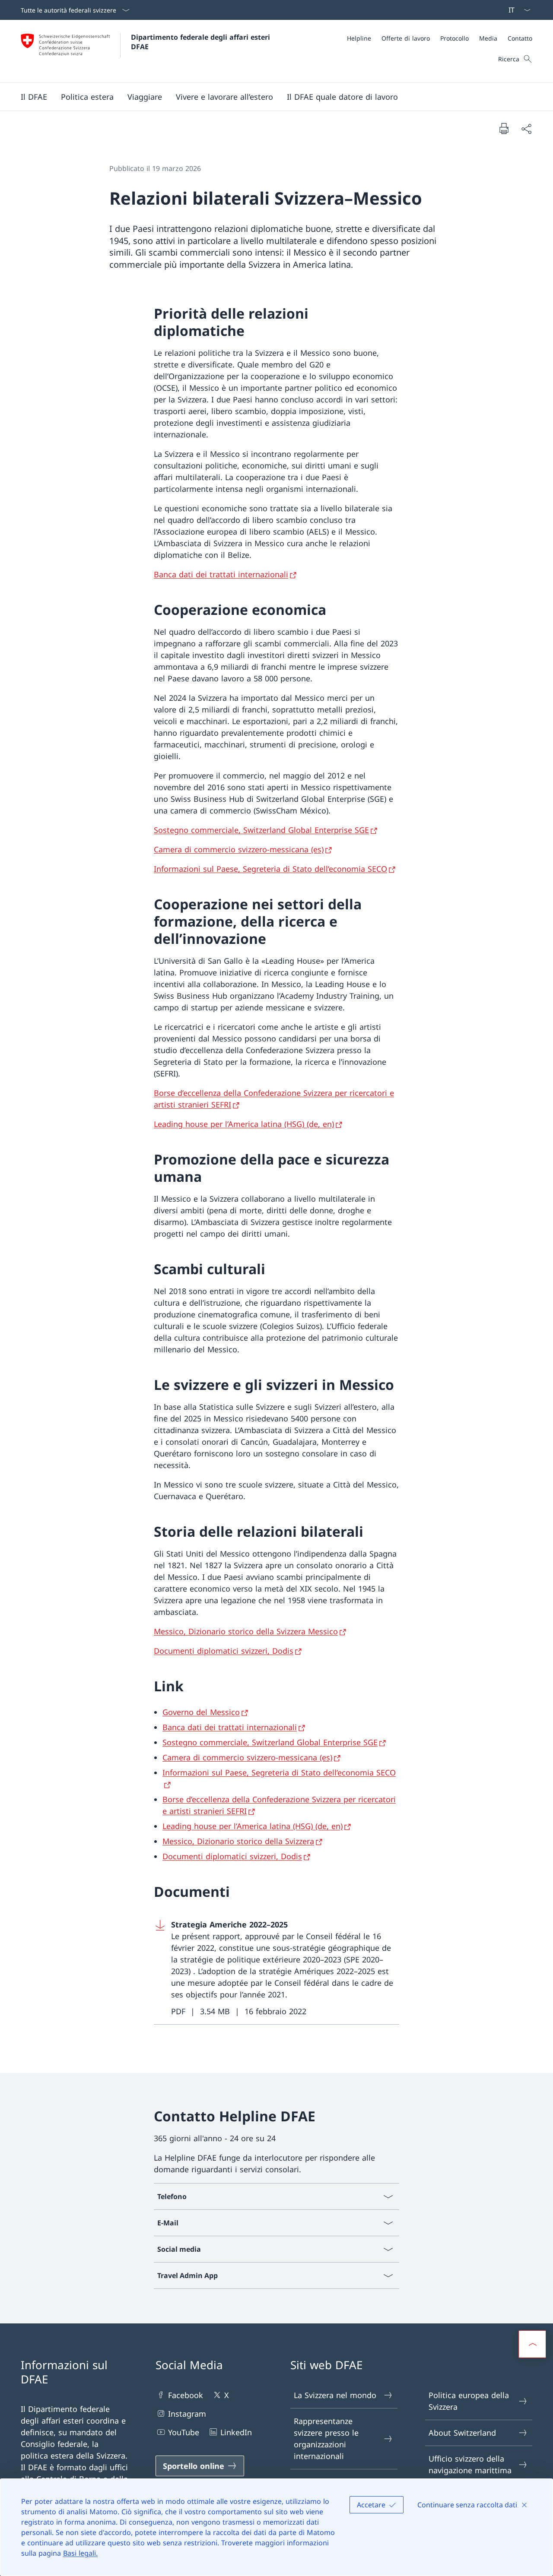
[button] (34, 97)
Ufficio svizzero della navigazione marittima (470, 2464)
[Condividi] (526, 128)
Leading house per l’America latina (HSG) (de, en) (244, 1124)
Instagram (187, 2414)
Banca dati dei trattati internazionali (221, 574)
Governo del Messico (201, 1712)
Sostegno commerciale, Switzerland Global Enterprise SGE (261, 830)
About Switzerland (462, 2433)
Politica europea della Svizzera (469, 2401)
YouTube (184, 2432)
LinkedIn (236, 2432)
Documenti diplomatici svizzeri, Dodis (224, 1651)
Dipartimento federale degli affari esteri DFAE (202, 42)
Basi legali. (80, 2553)
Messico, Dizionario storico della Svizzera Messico (246, 1631)
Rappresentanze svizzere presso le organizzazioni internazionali (326, 2438)
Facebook (186, 2395)
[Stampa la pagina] (504, 128)
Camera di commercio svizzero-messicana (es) (239, 849)
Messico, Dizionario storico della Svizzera (238, 1841)
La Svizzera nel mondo (335, 2395)
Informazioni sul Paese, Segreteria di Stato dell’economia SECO (270, 869)
